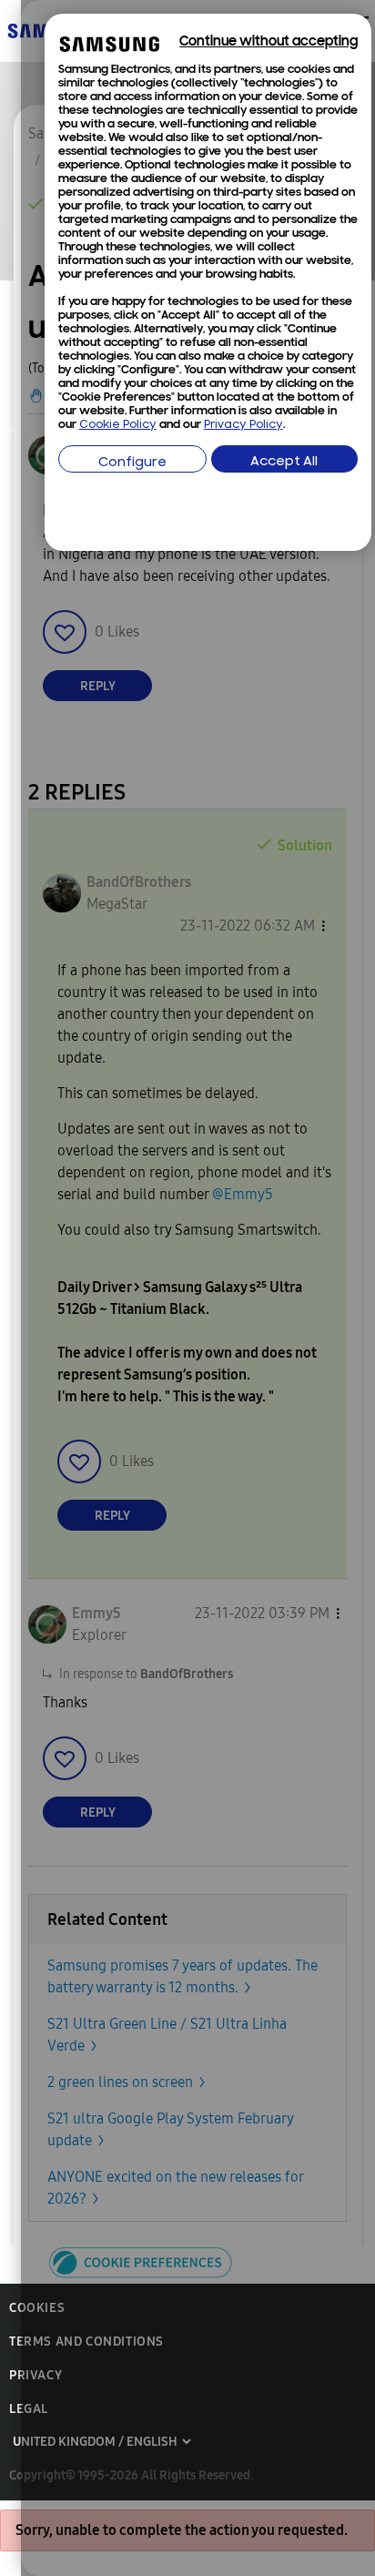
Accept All (284, 462)
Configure (132, 463)
